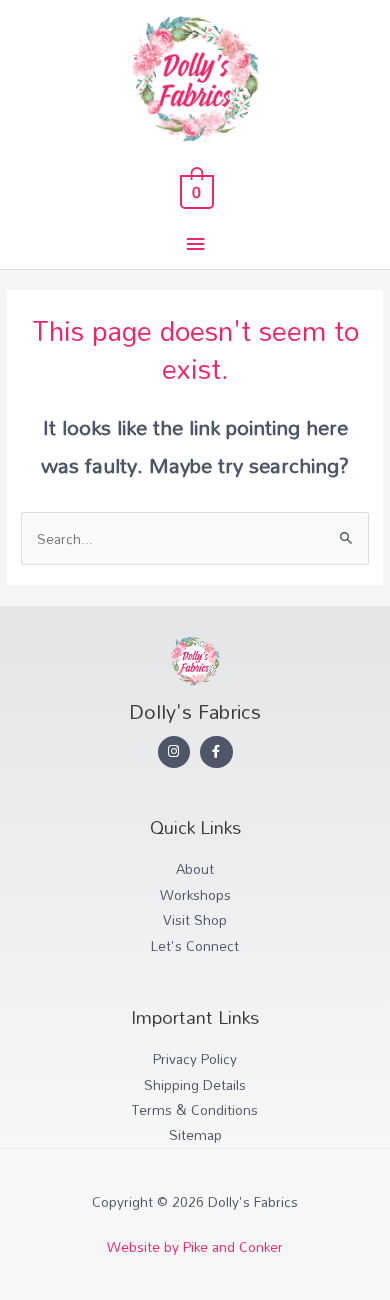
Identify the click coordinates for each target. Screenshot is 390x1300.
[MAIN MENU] (195, 244)
